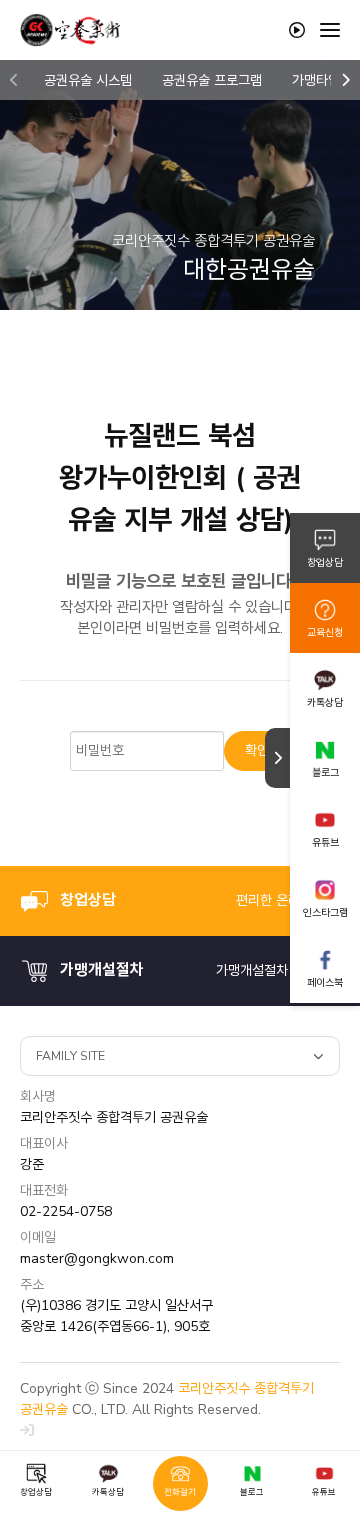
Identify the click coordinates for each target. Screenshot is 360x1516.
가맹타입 (316, 80)
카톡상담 (325, 702)
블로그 (325, 772)
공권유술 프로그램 (212, 80)
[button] (14, 80)
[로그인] (27, 1430)
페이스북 (325, 982)
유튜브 (325, 842)
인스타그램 (325, 912)
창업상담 (325, 562)
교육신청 (325, 632)
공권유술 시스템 (88, 80)
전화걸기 (180, 1492)
